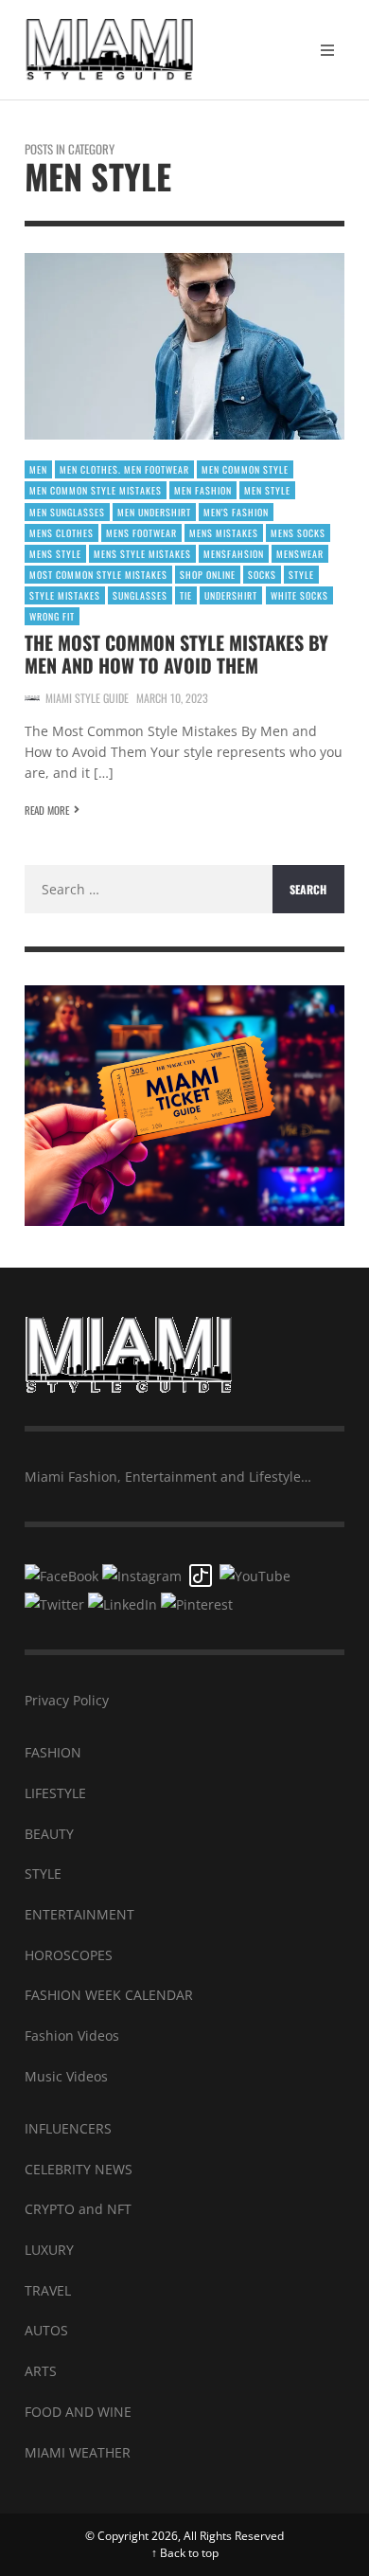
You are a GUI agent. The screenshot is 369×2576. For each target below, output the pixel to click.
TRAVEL (48, 2290)
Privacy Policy (67, 1700)
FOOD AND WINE (78, 2412)
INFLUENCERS (68, 2128)
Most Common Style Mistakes (98, 575)
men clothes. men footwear (124, 469)
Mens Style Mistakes (142, 554)
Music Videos (66, 2076)
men (38, 469)
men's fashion (236, 512)
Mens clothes (61, 533)
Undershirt (231, 595)
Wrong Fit (52, 616)
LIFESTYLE (55, 1793)
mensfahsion (234, 554)
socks (262, 575)
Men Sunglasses (67, 512)
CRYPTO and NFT (78, 2209)
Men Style (267, 490)
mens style (55, 554)
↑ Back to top (185, 2553)
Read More (47, 810)
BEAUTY (49, 1834)
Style (301, 575)
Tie (186, 595)
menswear (300, 554)
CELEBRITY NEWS (79, 2169)
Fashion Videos (72, 2036)
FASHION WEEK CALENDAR (109, 1995)
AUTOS (46, 2330)
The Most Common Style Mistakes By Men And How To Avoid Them (176, 654)
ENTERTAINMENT (79, 1914)
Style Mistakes (65, 595)
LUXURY (49, 2250)
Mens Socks (298, 533)
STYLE (43, 1873)
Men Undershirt (154, 512)
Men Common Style (245, 469)
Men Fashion (203, 490)
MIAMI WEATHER (78, 2452)
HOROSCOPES (69, 1955)
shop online (208, 575)
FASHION (53, 1752)
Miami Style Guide (87, 698)
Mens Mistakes (224, 533)
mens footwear (141, 533)
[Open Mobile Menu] (327, 50)
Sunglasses (140, 595)
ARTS (41, 2371)
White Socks (299, 595)
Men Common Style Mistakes (96, 490)
